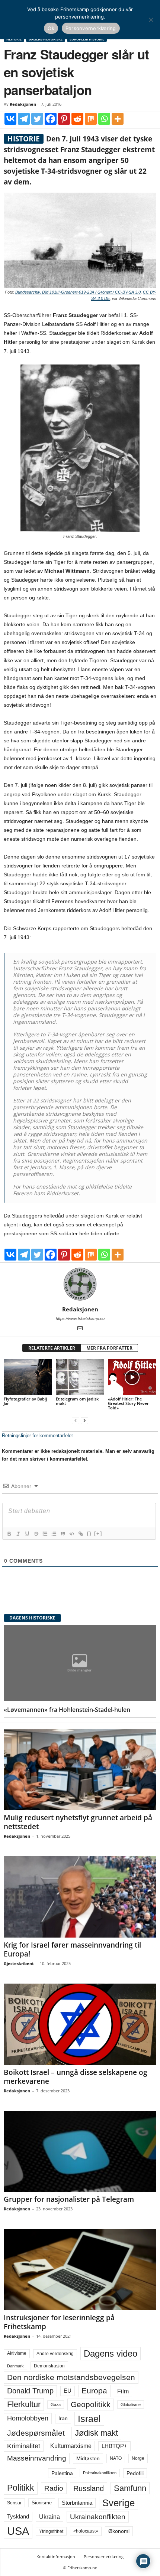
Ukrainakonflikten (98, 2517)
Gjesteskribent (19, 1963)
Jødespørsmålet (36, 2433)
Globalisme (131, 2405)
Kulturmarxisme (71, 2446)
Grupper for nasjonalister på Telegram (69, 2199)
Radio (54, 2488)
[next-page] (84, 1420)
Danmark (15, 2366)
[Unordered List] (54, 1534)
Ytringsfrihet (51, 2531)
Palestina (62, 2473)
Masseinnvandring (37, 2458)
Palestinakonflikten (100, 2473)
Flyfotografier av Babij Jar (25, 1401)
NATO (116, 2458)
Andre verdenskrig (55, 2354)
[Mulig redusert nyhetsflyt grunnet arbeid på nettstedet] (80, 1770)
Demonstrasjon (49, 2366)
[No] (151, 20)
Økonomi (119, 2531)
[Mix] (91, 119)
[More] (118, 119)
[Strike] (36, 1534)
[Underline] (27, 1534)
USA (18, 2531)
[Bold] (9, 1534)
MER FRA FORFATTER (109, 1348)
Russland (89, 2488)
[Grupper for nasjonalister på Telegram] (80, 2152)
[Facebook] (51, 119)
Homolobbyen (28, 2418)
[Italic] (18, 1534)
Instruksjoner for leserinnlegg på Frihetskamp (59, 2322)
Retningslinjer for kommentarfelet (37, 1436)
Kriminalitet (24, 2446)
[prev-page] (76, 1420)
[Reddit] (77, 119)
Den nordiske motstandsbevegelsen (71, 2377)
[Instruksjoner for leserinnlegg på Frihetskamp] (80, 2270)
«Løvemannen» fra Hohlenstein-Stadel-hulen (67, 1710)
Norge (138, 2458)
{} (89, 1534)
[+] (98, 1534)
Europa (94, 2391)
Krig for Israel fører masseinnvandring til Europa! (72, 1949)
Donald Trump (30, 2391)
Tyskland (18, 2517)
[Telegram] (24, 119)
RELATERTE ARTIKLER (52, 1348)
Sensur (14, 2503)
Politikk (21, 2488)
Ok (51, 28)
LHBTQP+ (114, 2446)
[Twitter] (37, 119)
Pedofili (135, 2473)
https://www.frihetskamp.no (80, 1318)
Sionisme (42, 2503)
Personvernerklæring (104, 2557)
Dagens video (111, 2353)
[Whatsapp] (104, 119)
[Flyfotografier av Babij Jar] (28, 1377)
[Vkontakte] (10, 119)
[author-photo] (80, 1284)
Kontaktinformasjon (56, 2557)
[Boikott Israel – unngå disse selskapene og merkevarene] (80, 2024)
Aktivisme (17, 2353)
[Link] (80, 1534)
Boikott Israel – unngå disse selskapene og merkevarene (76, 2077)
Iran (63, 2418)
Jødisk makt (96, 2433)
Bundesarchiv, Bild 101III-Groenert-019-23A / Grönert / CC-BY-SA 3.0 (78, 292)
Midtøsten (88, 2458)
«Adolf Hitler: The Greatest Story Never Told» (128, 1403)
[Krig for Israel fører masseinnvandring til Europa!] (80, 1897)
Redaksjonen (23, 104)
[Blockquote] (63, 1534)
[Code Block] (71, 1534)
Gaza (56, 2405)
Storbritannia (77, 2503)
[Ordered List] (45, 1534)
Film (123, 2391)
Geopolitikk (91, 2404)
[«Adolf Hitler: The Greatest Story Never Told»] (132, 1377)
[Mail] (80, 1329)
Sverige (119, 2503)
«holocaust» (86, 2531)
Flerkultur (24, 2404)
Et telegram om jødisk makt (77, 1401)
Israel (89, 2419)
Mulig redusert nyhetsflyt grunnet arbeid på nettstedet (78, 1822)
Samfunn (130, 2488)
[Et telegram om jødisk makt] (80, 1377)
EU (68, 2391)
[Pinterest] (64, 119)
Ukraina (49, 2517)
